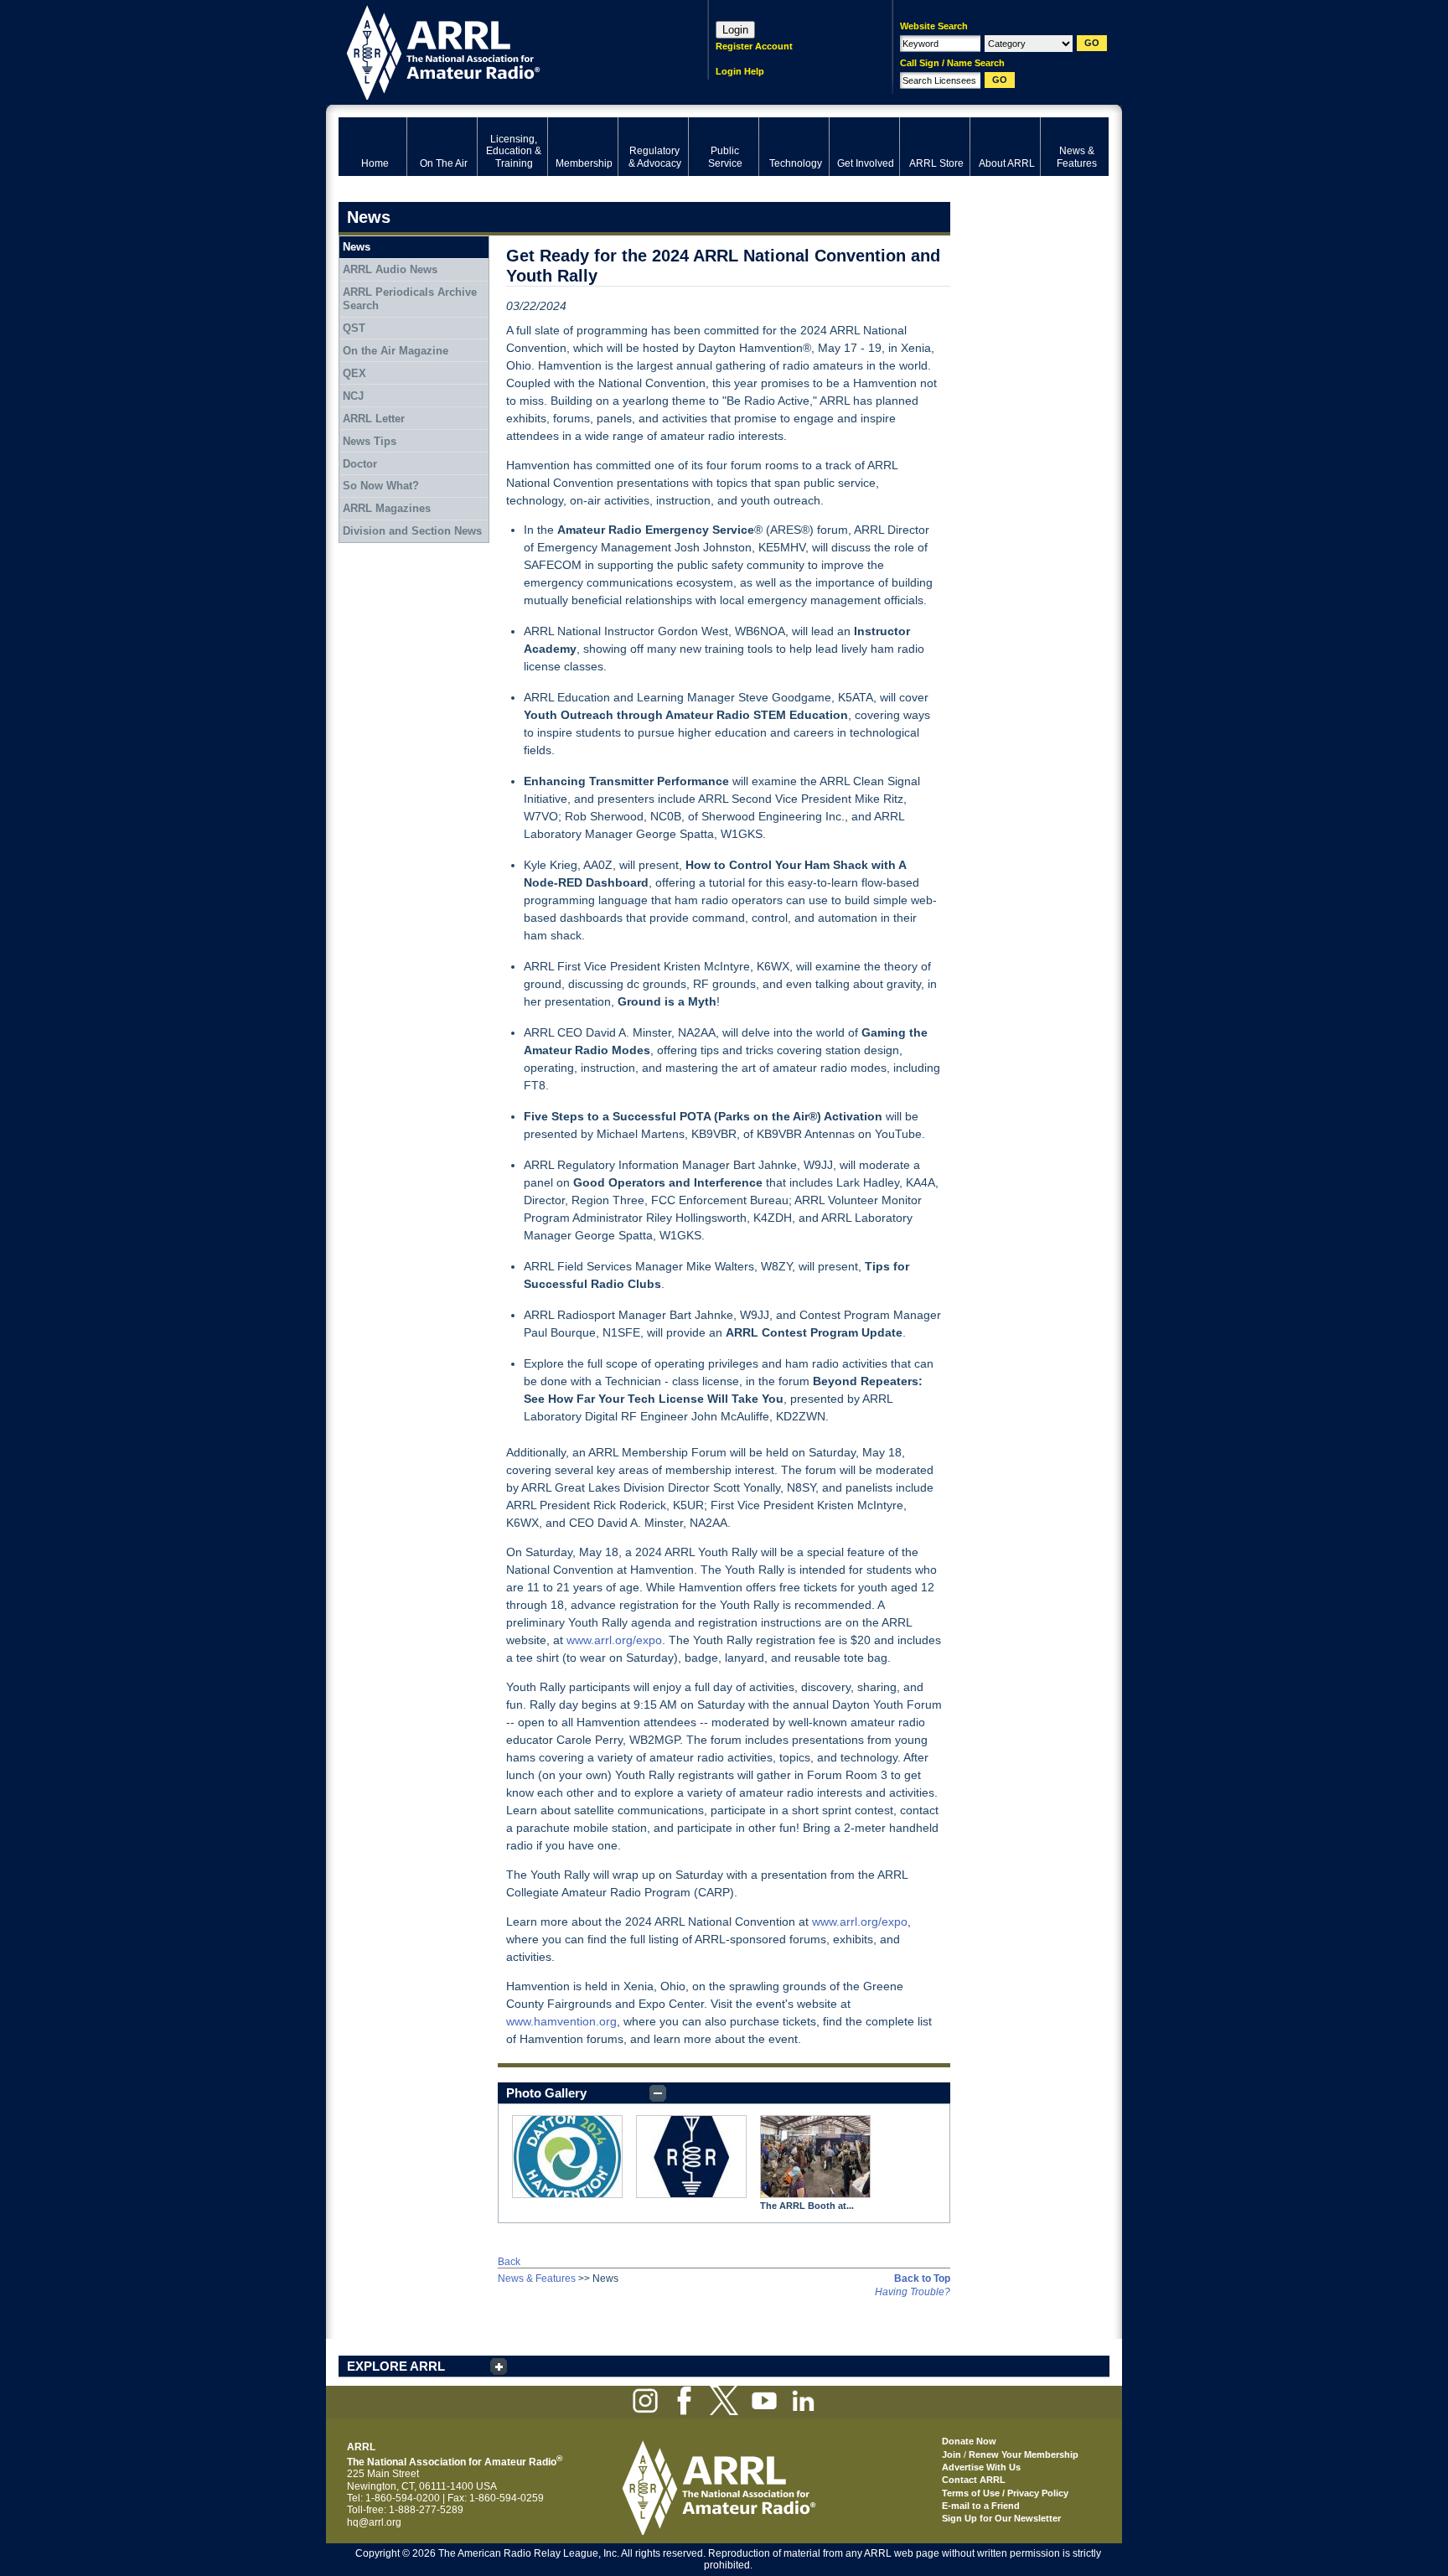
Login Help (740, 71)
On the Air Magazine (396, 351)
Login (735, 30)
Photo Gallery (546, 2093)
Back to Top (922, 2279)
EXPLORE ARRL (396, 2366)
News (357, 247)
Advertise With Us (981, 2467)
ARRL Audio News (390, 269)
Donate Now (969, 2441)
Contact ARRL (974, 2480)
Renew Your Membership (1024, 2454)
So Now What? (381, 486)
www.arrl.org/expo (614, 1640)
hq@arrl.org (374, 2522)
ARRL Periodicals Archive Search (410, 299)
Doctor (360, 464)
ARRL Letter (374, 419)
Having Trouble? (913, 2292)
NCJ (353, 396)
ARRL (502, 51)
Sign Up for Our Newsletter (1001, 2518)
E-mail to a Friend (981, 2506)
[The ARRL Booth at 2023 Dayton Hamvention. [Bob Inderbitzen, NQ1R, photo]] (815, 2157)
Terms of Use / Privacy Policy (1005, 2493)
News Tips (370, 441)
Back (509, 2262)
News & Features (537, 2279)
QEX (354, 373)
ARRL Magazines (387, 508)
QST (354, 328)
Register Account (754, 46)
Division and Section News (412, 531)
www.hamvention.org (561, 2021)
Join (952, 2454)
